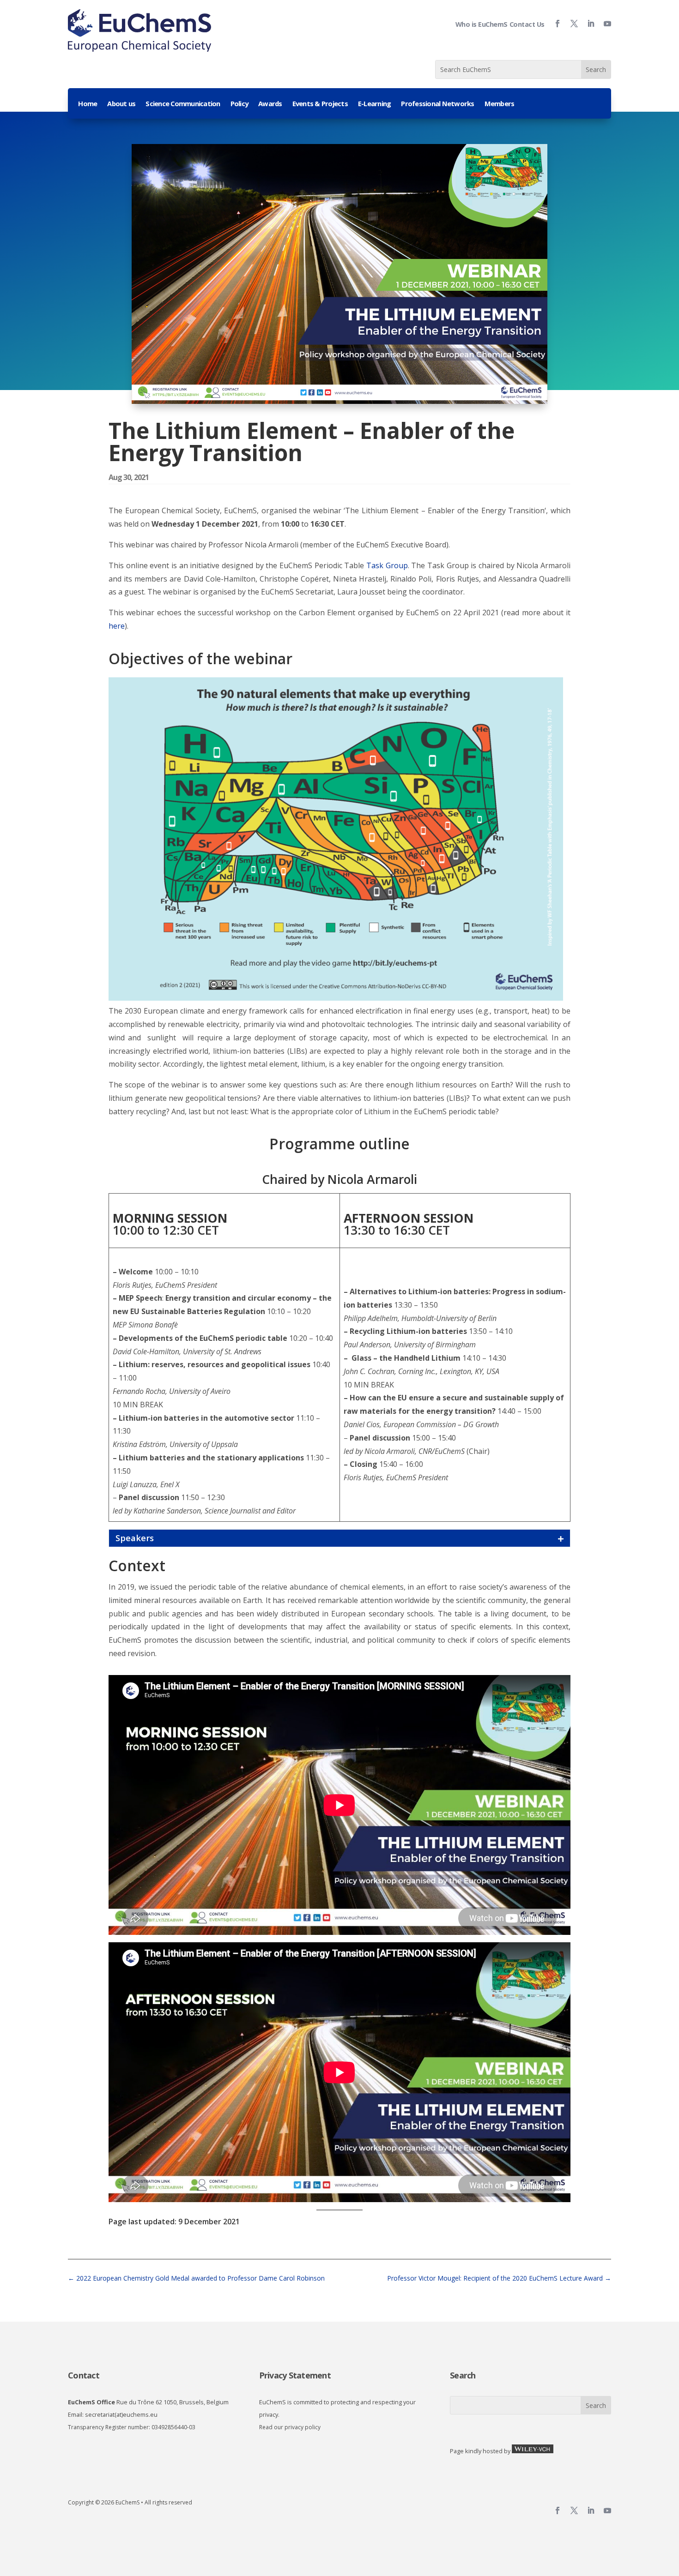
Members (500, 104)
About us (121, 104)
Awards (270, 104)
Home (88, 104)
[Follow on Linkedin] (587, 24)
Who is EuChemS (482, 24)
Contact (84, 2375)
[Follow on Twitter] (570, 24)
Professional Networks (437, 104)
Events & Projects (320, 104)
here (117, 626)
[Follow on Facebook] (554, 24)
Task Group (387, 565)
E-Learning (375, 104)
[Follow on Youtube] (604, 24)
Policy (239, 104)
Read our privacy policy (290, 2427)
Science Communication (183, 104)
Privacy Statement (295, 2375)
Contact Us (527, 24)
